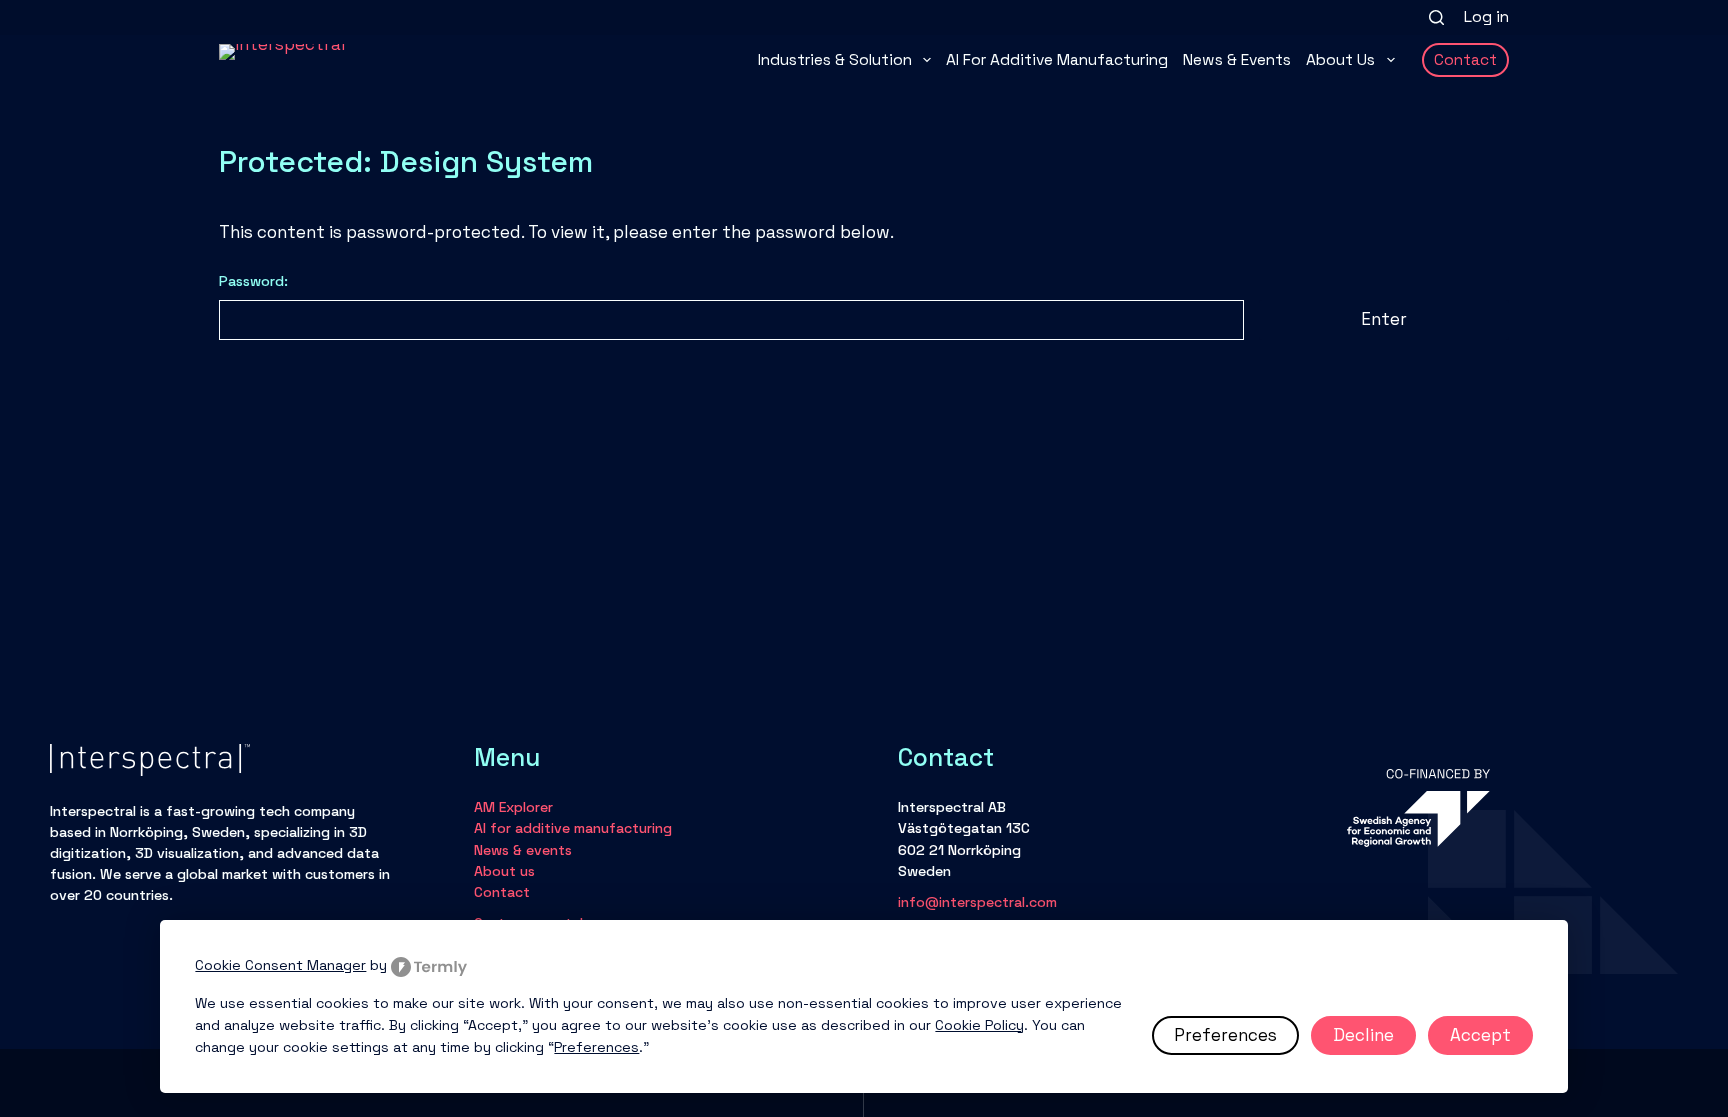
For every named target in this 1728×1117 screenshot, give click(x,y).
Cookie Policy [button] (979, 1025)
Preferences (1225, 1035)
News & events (1237, 60)
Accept (1480, 1035)
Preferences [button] (596, 1047)
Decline (1363, 1035)
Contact (1465, 60)
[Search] (1436, 17)
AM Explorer (513, 807)
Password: (253, 281)
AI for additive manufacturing (1057, 60)
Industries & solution (835, 60)
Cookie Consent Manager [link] (280, 965)
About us (1340, 60)
